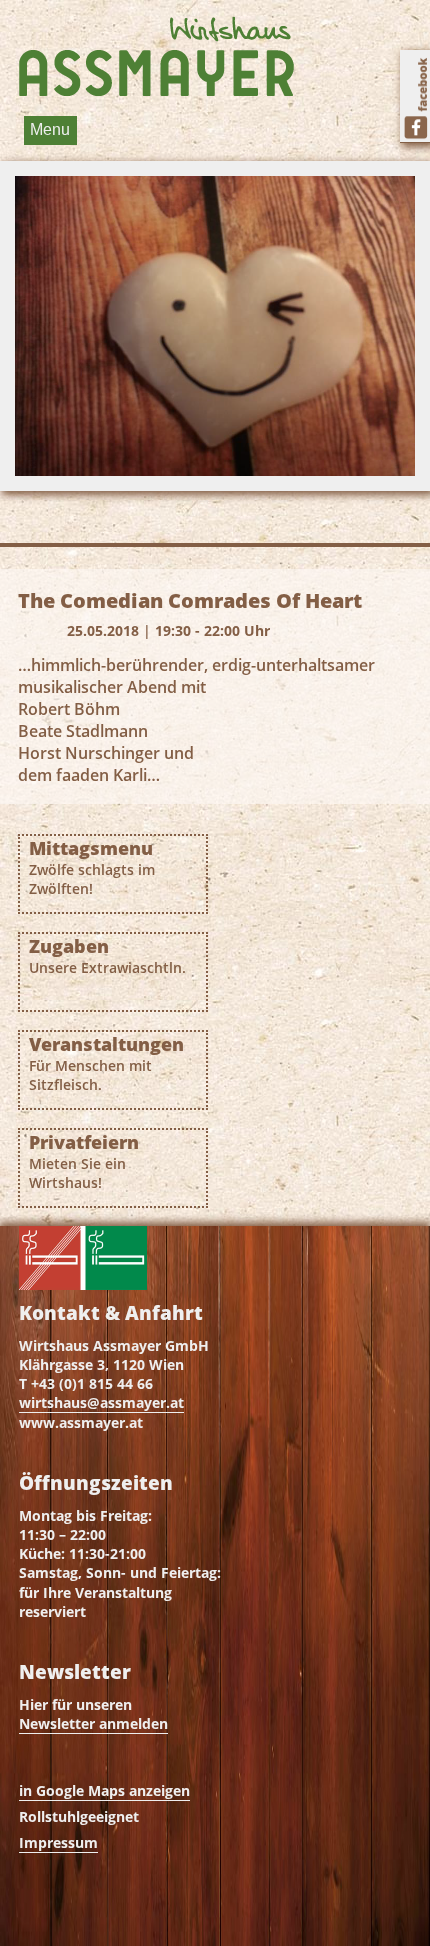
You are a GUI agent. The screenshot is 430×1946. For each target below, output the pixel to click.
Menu (50, 129)
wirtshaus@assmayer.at (101, 1402)
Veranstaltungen (106, 1063)
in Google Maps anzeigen (104, 1790)
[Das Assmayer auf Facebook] (415, 96)
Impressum (58, 1842)
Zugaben (107, 956)
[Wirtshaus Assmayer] (156, 56)
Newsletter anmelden (93, 1723)
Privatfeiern (84, 1161)
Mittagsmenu (92, 867)
